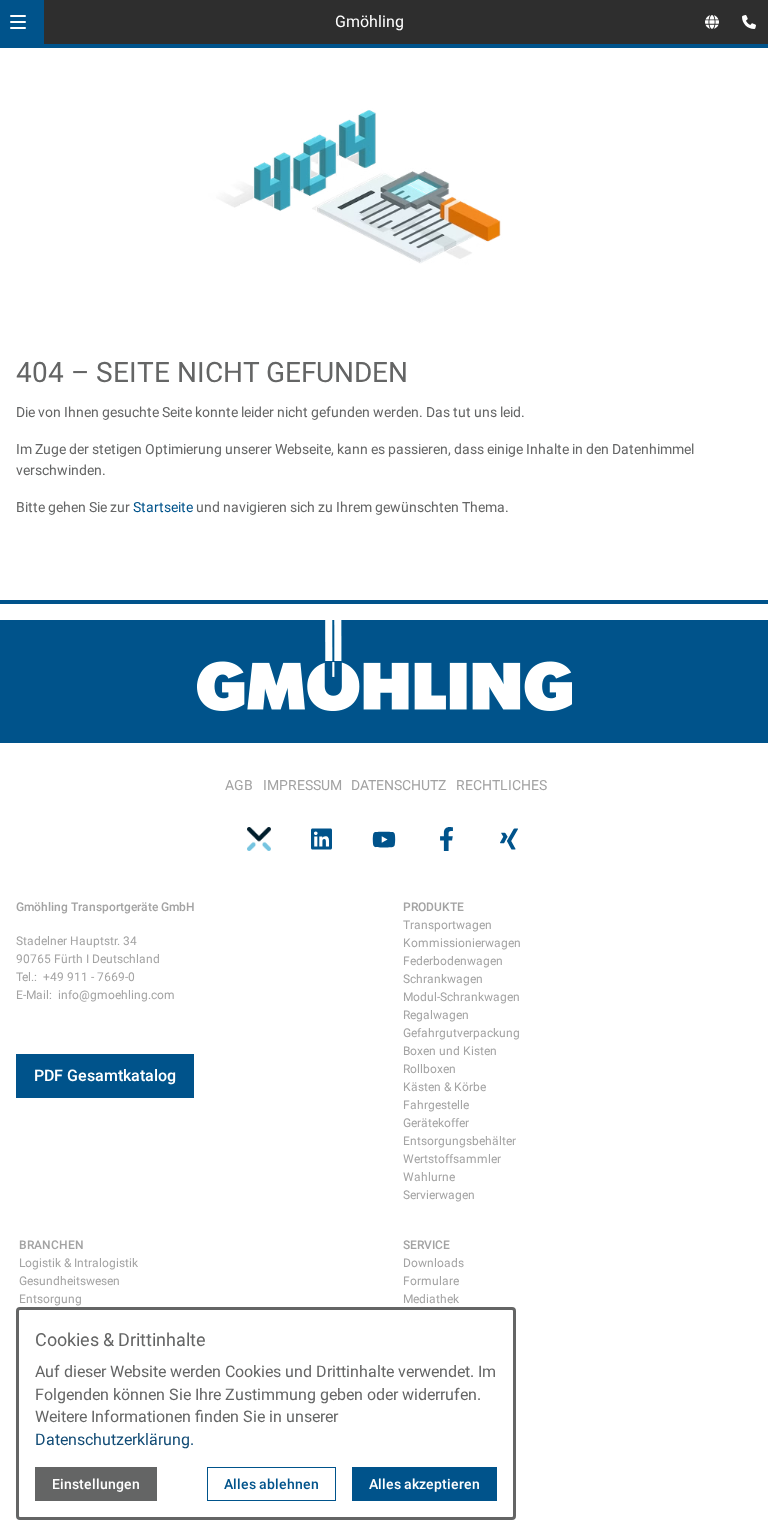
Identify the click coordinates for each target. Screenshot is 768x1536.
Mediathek (431, 1299)
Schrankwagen (443, 979)
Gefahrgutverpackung (461, 1033)
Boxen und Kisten (450, 1051)
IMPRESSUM (302, 785)
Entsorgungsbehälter (459, 1141)
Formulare (431, 1281)
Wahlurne (429, 1177)
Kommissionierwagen (462, 943)
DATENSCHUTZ (398, 785)
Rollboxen (429, 1069)
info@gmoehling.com (116, 995)
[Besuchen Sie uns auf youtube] (384, 839)
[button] (18, 22)
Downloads (433, 1263)
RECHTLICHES (501, 785)
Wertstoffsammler (452, 1159)
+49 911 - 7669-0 (89, 977)
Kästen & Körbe (444, 1087)
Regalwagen (436, 1015)
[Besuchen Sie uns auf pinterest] (259, 839)
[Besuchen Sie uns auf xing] (509, 839)
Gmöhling (369, 21)
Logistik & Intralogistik (78, 1263)
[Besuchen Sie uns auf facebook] (446, 839)
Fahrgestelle (436, 1105)
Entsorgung (50, 1299)
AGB (239, 785)
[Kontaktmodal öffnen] (744, 24)
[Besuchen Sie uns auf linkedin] (321, 839)
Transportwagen (447, 925)
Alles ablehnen (271, 1484)
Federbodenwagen (453, 961)
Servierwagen (439, 1195)
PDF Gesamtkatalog (105, 1075)
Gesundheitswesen (69, 1281)
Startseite (163, 507)
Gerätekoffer (436, 1123)
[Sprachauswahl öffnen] (712, 22)
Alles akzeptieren (424, 1484)
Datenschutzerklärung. (114, 1439)
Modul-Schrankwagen (461, 997)
